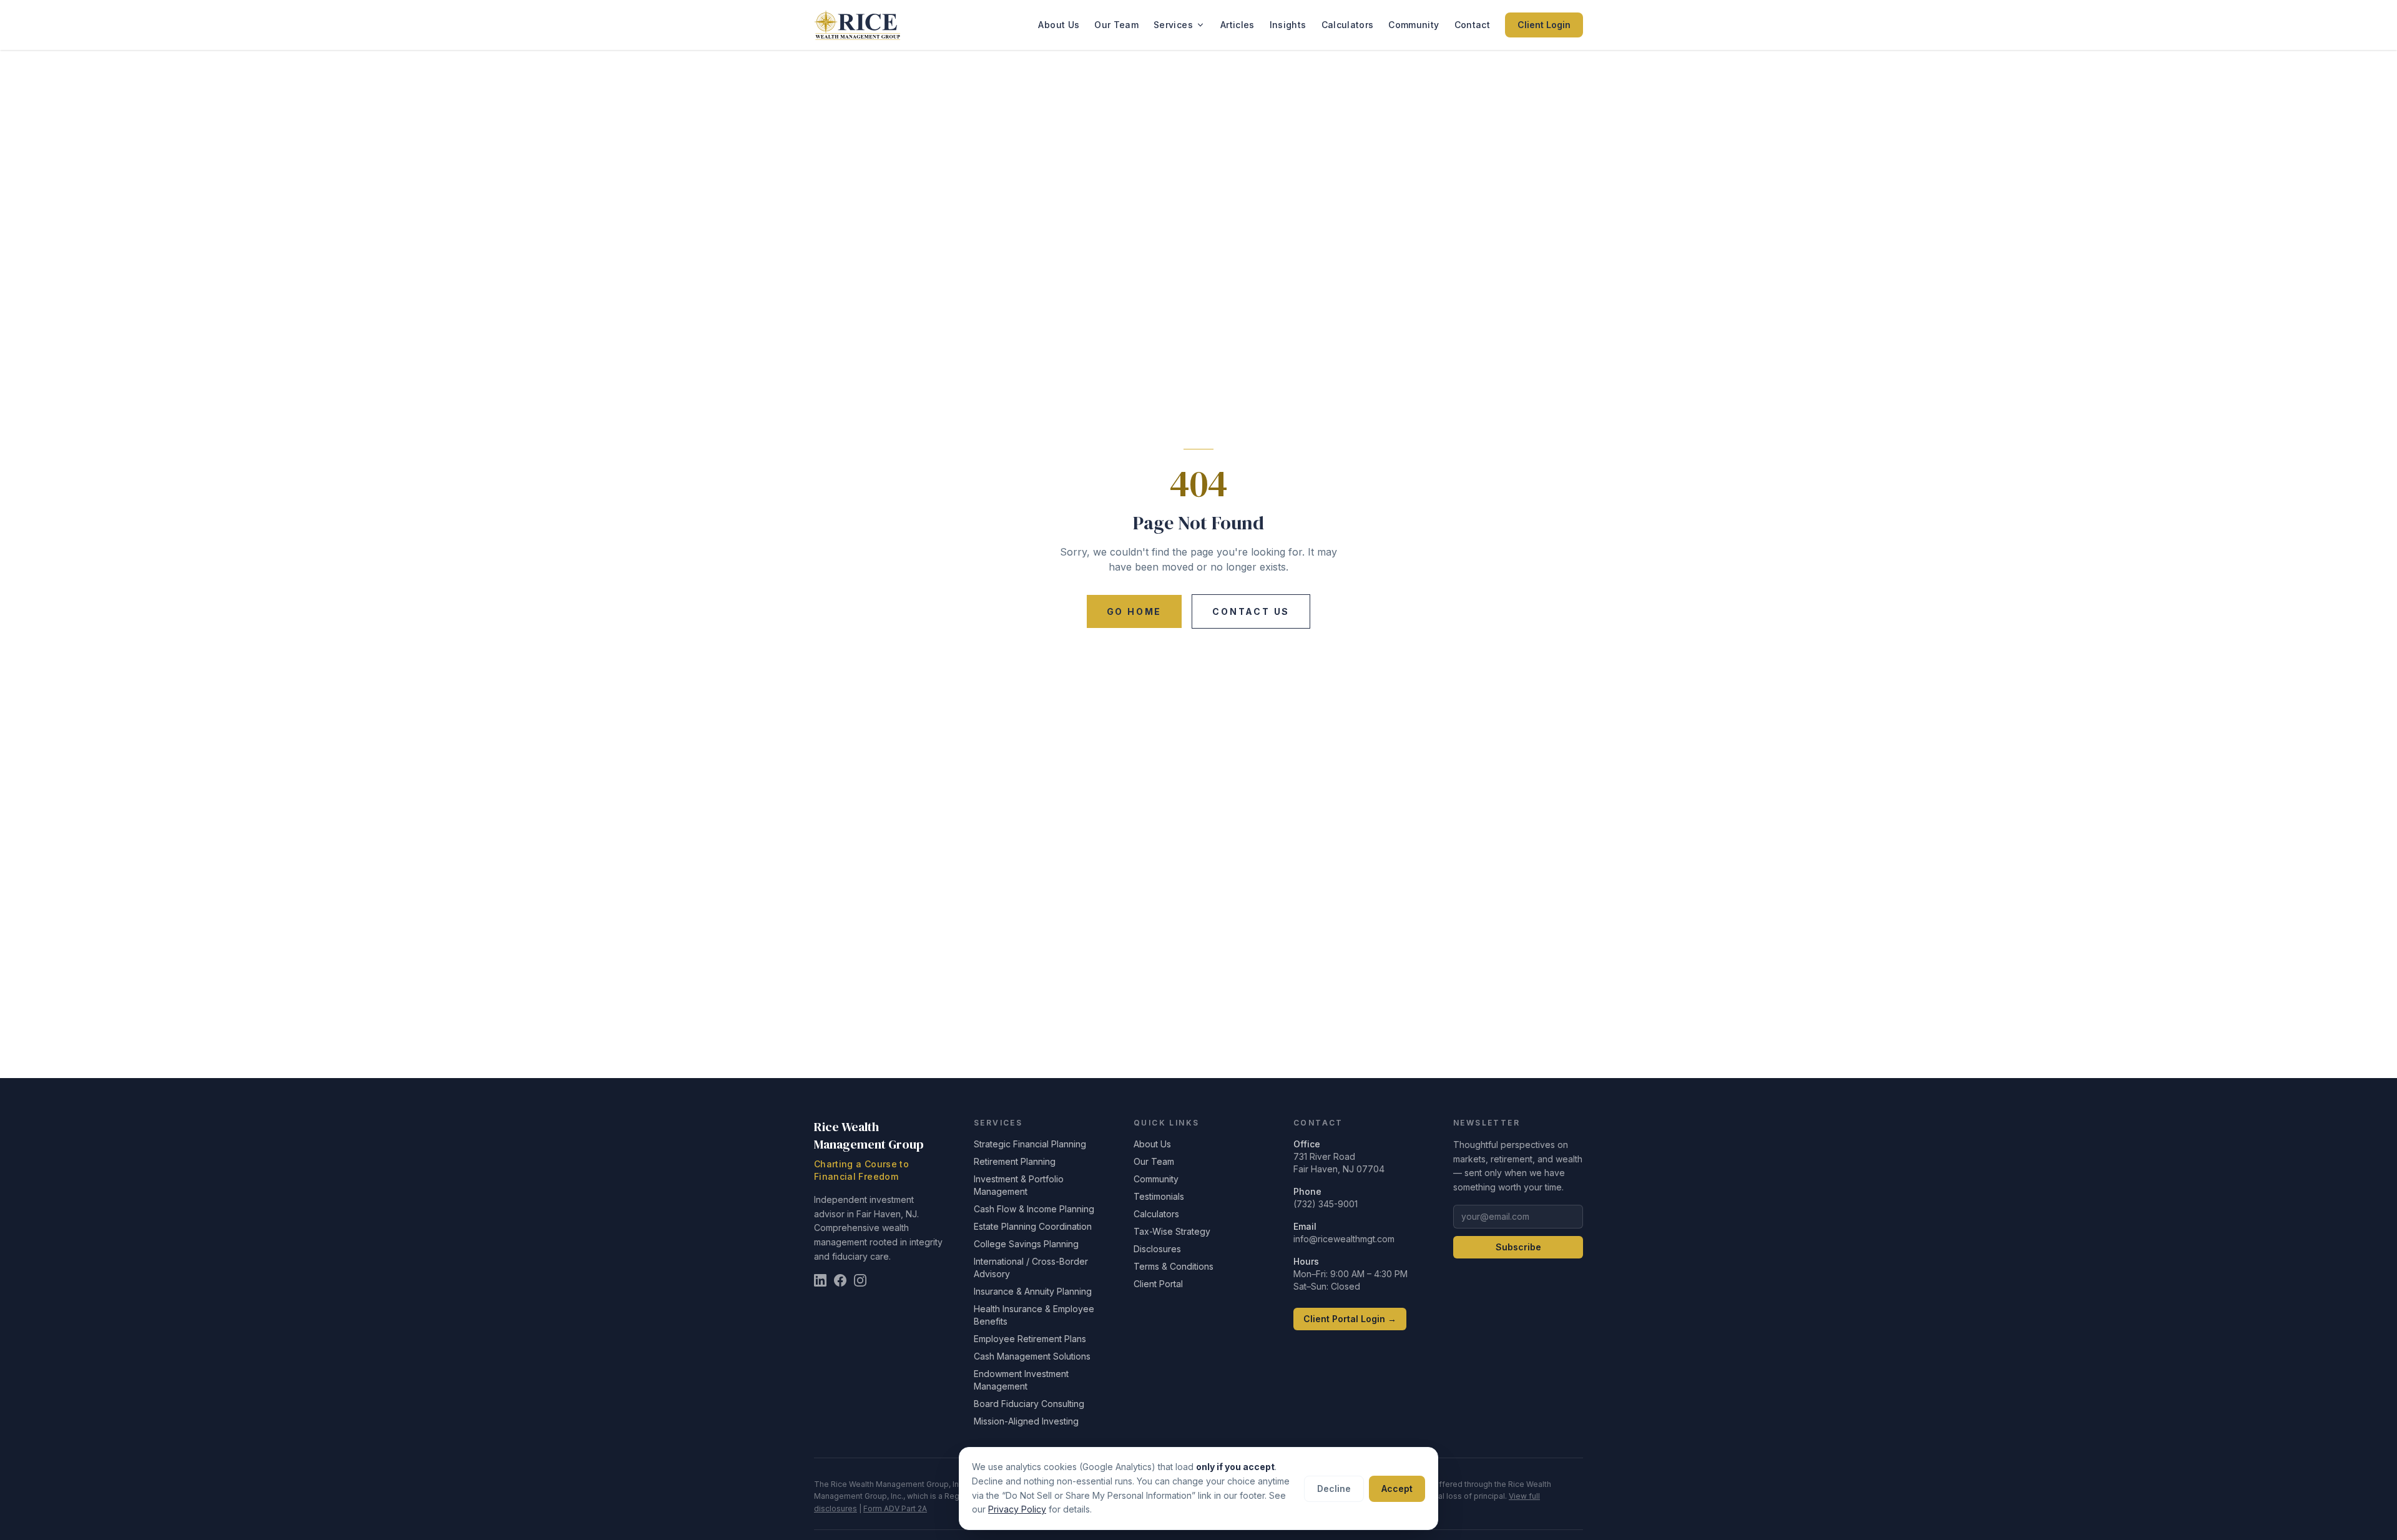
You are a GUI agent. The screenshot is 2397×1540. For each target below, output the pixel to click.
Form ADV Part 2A (895, 1508)
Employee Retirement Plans (1030, 1339)
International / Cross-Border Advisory (1031, 1268)
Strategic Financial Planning (1030, 1144)
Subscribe (1518, 1247)
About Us (1059, 25)
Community (1414, 25)
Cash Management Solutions (1032, 1356)
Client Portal (1158, 1284)
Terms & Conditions (1174, 1266)
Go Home (1135, 611)
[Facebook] (840, 1280)
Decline (1334, 1489)
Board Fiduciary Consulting (1029, 1404)
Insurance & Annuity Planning (1033, 1291)
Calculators (1348, 25)
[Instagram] (860, 1280)
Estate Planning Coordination (1033, 1226)
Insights (1288, 25)
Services (1173, 25)
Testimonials (1159, 1196)
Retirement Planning (1015, 1161)
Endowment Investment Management (1021, 1380)
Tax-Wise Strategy (1172, 1231)
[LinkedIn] (820, 1280)
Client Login (1544, 25)
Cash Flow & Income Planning (1034, 1209)
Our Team (1116, 25)
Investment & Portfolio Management (1019, 1185)
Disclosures (1157, 1249)
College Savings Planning (1026, 1244)
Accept (1397, 1489)
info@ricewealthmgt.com (1344, 1239)
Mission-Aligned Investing (1026, 1421)
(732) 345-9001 (1326, 1204)
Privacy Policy (1017, 1509)
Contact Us (1251, 611)
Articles (1238, 25)
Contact (1472, 25)
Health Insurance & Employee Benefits (1034, 1315)
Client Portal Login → (1350, 1319)
